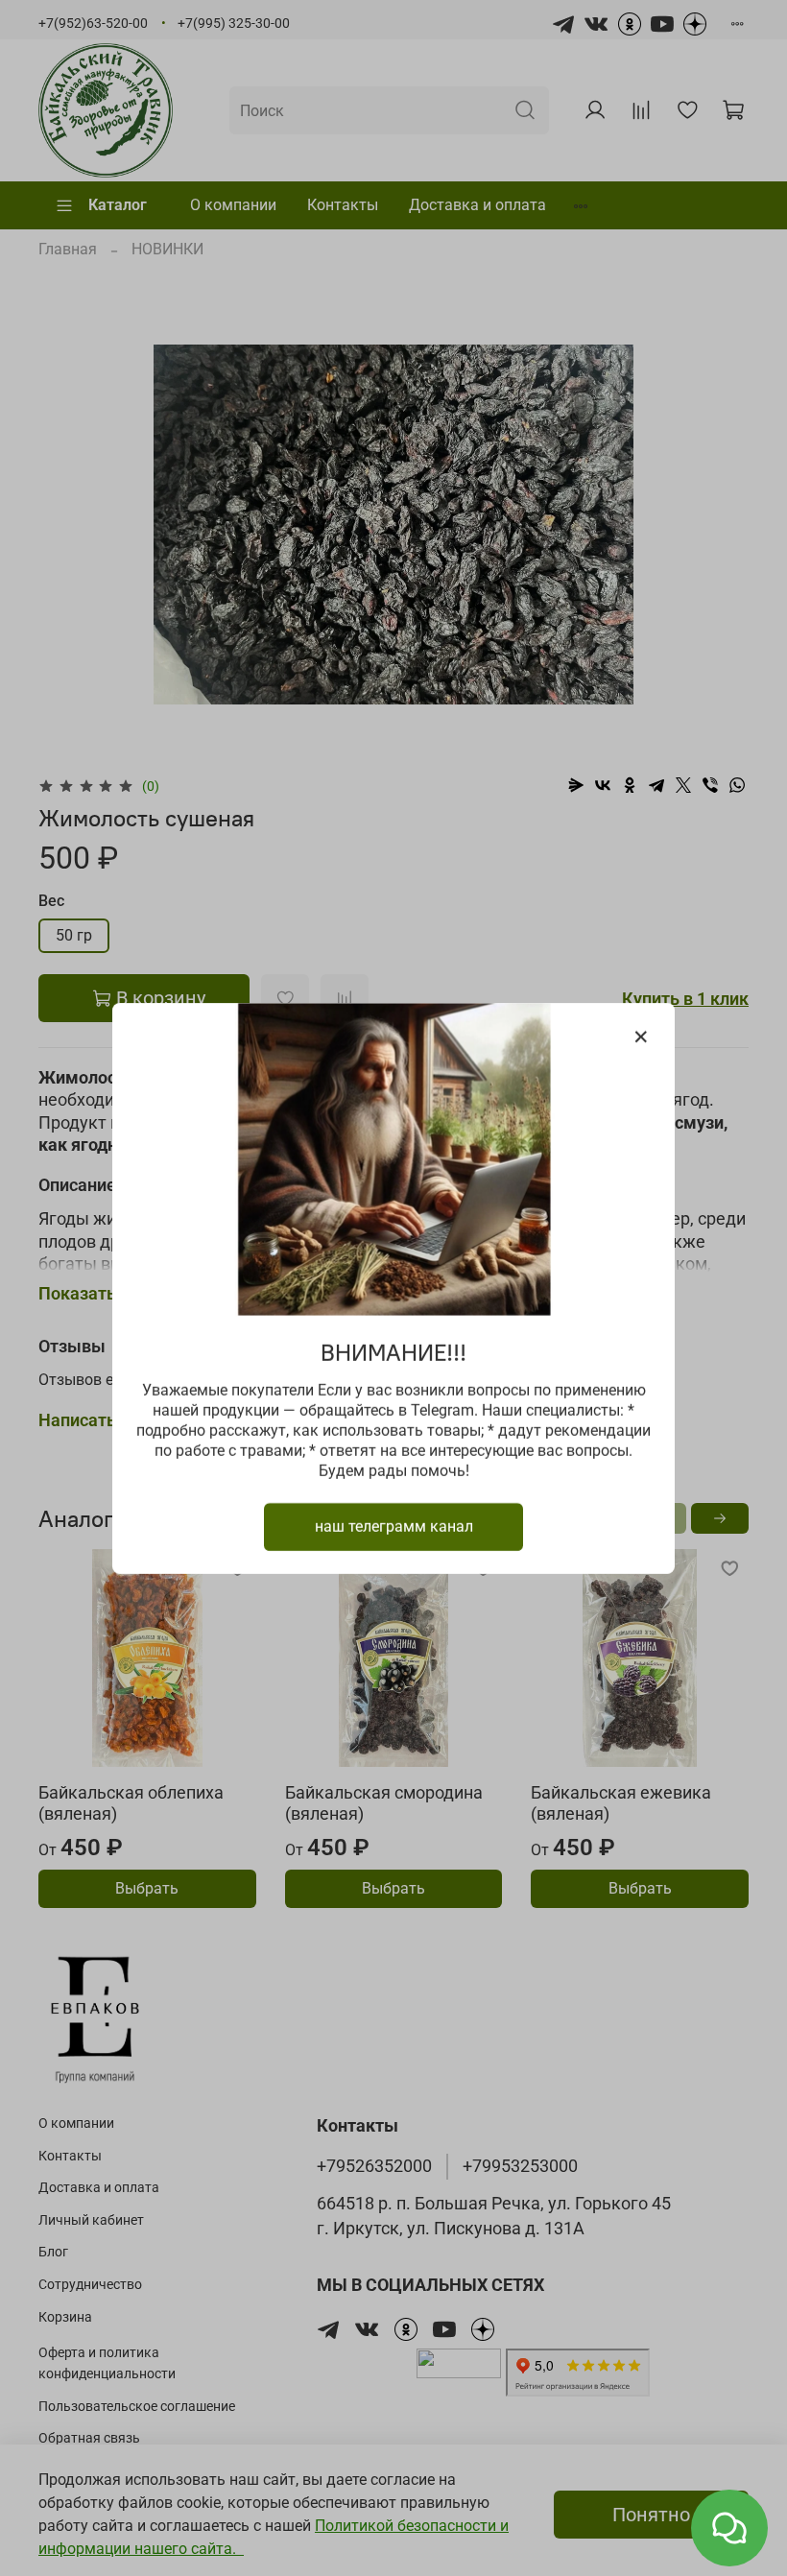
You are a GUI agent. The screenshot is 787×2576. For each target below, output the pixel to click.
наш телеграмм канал (394, 1526)
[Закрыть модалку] (641, 1038)
